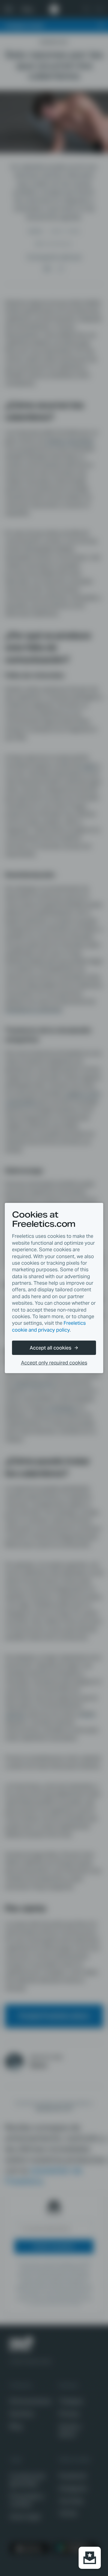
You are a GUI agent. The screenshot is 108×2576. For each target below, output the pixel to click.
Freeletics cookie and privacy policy (49, 1326)
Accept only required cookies (54, 1363)
